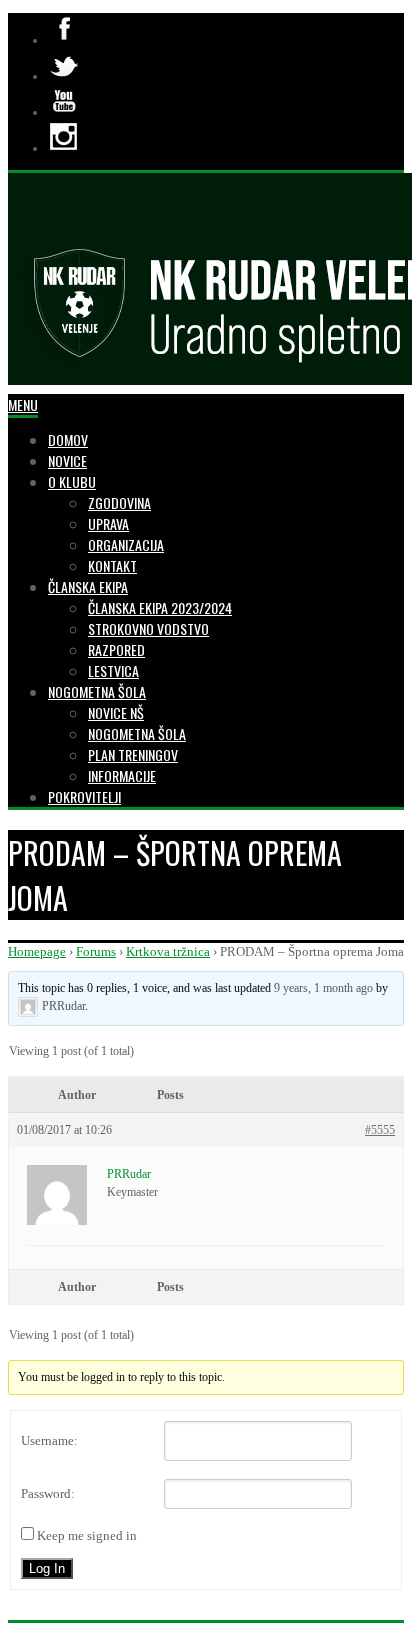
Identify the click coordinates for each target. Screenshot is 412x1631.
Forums (96, 951)
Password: (48, 1493)
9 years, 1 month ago (323, 988)
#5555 (380, 1130)
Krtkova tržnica (168, 951)
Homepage (37, 951)
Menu (23, 404)
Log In (47, 1568)
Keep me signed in (87, 1535)
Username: (49, 1440)
